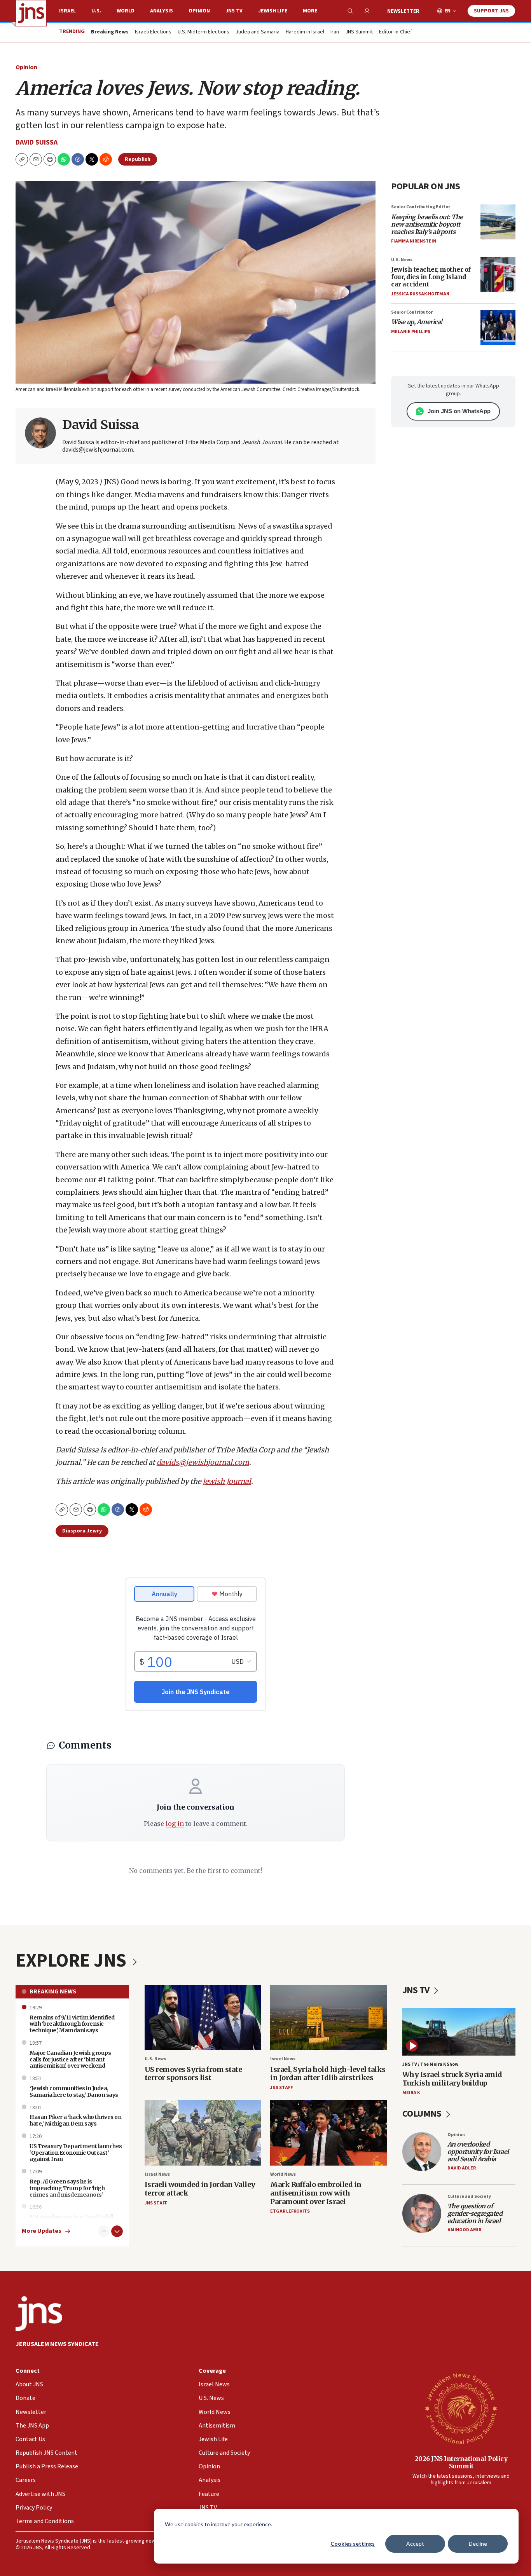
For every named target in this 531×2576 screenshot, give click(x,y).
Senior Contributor (412, 312)
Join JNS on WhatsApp (459, 411)
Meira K (411, 2093)
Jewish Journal (227, 1481)
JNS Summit (359, 32)
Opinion (199, 11)
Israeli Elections (153, 32)
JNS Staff (281, 2088)
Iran (335, 32)
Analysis (162, 11)
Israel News (283, 2059)
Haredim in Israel (305, 32)
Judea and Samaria (258, 32)
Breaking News (53, 1991)
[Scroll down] (117, 2231)
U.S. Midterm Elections (203, 32)
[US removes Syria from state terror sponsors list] (203, 2018)
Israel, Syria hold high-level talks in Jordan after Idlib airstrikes (328, 2074)
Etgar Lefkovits (290, 2211)
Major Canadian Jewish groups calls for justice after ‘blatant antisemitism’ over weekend (70, 2059)
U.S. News (402, 260)
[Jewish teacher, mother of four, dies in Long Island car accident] (498, 275)
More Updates (42, 2231)
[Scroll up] (104, 2231)
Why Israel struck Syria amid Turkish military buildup (452, 2079)
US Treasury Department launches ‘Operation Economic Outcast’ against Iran (76, 2153)
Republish (138, 159)
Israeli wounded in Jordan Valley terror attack (200, 2189)
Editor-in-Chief (396, 32)
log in (175, 1824)
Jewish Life (273, 11)
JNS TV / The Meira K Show (430, 2064)
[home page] (31, 13)
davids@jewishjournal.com (203, 1462)
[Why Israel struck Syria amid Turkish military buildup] (459, 2032)
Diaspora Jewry (82, 1531)
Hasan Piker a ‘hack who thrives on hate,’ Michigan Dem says (75, 2120)
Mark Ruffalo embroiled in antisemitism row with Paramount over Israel (316, 2193)
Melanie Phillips (411, 332)
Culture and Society (469, 2196)
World (126, 11)
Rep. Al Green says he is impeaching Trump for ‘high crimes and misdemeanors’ (67, 2188)
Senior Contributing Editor (421, 207)
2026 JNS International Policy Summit (461, 2462)
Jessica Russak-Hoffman (420, 294)
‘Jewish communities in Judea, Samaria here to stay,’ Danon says (74, 2092)
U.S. (96, 11)
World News (283, 2174)
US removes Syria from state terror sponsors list (193, 2074)
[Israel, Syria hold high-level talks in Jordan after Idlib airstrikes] (328, 2018)
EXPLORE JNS (73, 1961)
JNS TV (234, 11)
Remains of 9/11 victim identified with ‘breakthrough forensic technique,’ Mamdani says (72, 2024)
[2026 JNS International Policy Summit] (461, 2408)
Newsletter (403, 11)
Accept (415, 2544)
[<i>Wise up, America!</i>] (498, 327)
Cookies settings (353, 2544)
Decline (478, 2544)
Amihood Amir (464, 2230)
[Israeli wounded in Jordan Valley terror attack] (203, 2133)
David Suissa (37, 142)
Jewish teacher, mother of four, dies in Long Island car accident (431, 277)
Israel (67, 11)
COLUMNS (423, 2114)
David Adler (462, 2168)
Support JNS (491, 11)
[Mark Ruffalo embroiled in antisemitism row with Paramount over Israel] (328, 2133)
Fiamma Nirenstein (414, 241)
